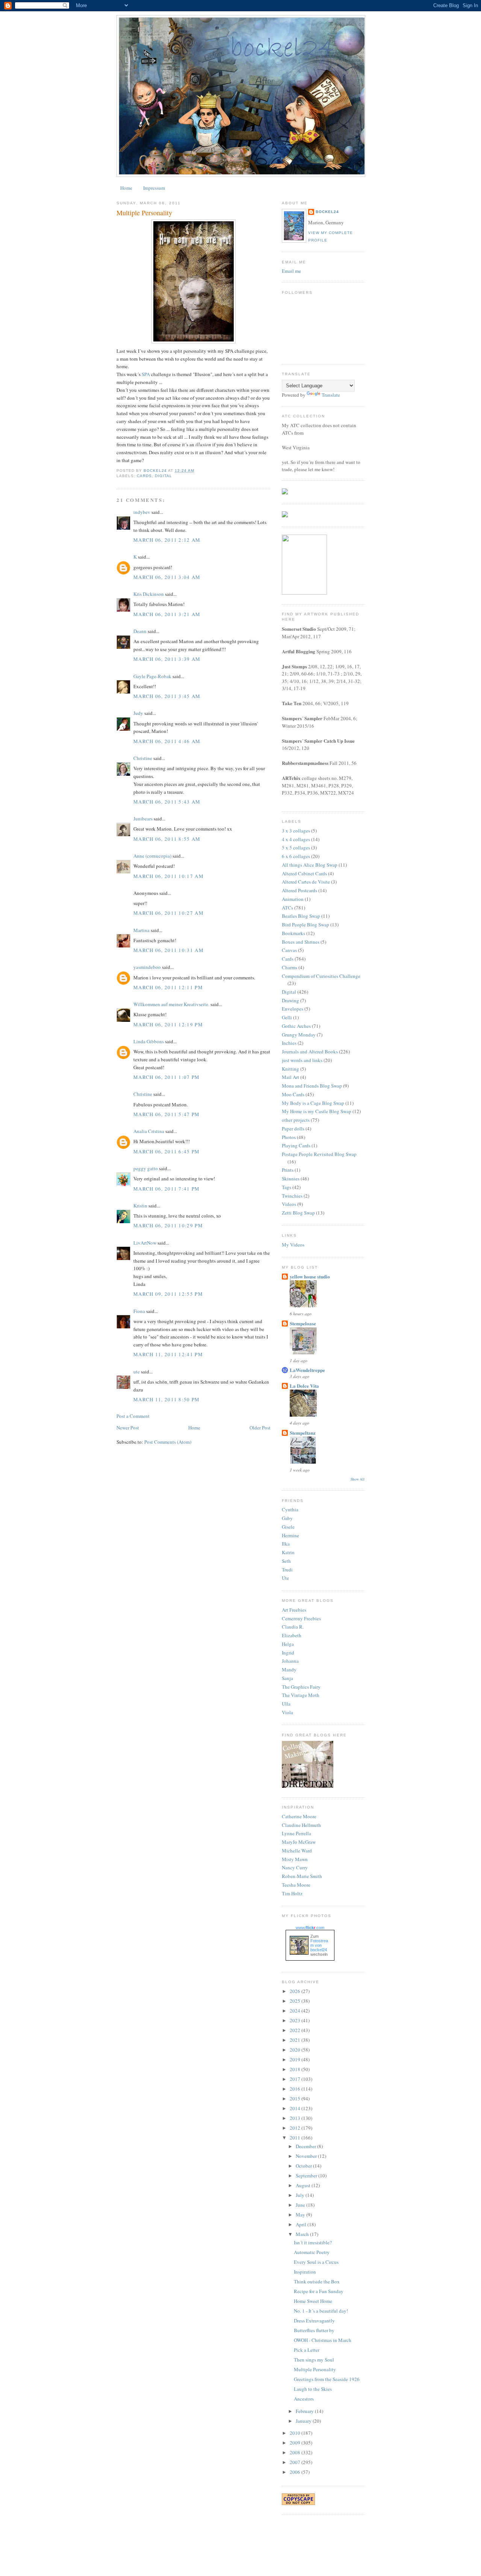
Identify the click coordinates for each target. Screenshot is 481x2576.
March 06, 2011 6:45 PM (167, 1151)
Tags (287, 1187)
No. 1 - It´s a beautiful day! (321, 2311)
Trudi (287, 1570)
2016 (296, 2089)
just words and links (302, 1060)
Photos (289, 1137)
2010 (296, 2433)
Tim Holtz (292, 1893)
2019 (296, 2059)
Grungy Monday (299, 1035)
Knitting (290, 1069)
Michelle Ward (297, 1851)
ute (137, 1372)
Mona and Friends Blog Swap (312, 1086)
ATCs (287, 908)
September (307, 2176)
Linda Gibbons (149, 1041)
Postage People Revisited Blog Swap (319, 1154)
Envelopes (293, 1009)
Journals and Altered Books (310, 1052)
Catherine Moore (299, 1816)
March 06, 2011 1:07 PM (167, 1077)
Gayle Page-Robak (152, 676)
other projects (296, 1120)
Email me (291, 271)
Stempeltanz (303, 1433)
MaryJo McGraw (299, 1842)
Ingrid (288, 1653)
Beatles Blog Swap (301, 916)
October (304, 2166)
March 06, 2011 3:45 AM (167, 696)
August (304, 2185)
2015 (296, 2099)
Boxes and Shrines (301, 942)
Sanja (287, 1678)
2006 (296, 2472)
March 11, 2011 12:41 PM (168, 1354)
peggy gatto (146, 1168)
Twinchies (292, 1196)
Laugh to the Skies (313, 2389)
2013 (296, 2118)
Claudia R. (293, 1627)
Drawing (290, 1000)
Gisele (288, 1527)
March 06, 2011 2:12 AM (167, 540)
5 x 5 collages (296, 848)
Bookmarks (293, 933)
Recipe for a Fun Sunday (319, 2291)
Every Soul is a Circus (316, 2262)
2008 (296, 2452)
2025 (296, 2001)
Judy (138, 713)
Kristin (140, 1206)
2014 (296, 2108)
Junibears (143, 819)
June (301, 2205)
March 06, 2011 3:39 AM (167, 659)
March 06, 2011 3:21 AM (167, 614)
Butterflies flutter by (314, 2330)
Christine (143, 758)
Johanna (290, 1661)
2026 (296, 1991)
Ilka (286, 1544)
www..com (310, 1928)
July (301, 2195)
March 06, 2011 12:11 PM (168, 987)
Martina (141, 930)
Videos (289, 1204)
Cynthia (290, 1509)
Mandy (289, 1669)
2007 (296, 2462)
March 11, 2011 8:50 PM (167, 1399)
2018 (296, 2069)
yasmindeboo (147, 967)
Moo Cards (293, 1094)
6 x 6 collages (296, 856)
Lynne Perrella (296, 1833)
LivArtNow (145, 1243)
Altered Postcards (299, 890)
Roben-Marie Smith (302, 1876)
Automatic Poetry (312, 2252)
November (307, 2156)
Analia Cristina (149, 1131)
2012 (296, 2128)
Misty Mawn (295, 1859)
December (306, 2146)
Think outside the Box (317, 2281)
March (303, 2234)
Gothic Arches (296, 1026)
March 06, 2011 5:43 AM (167, 802)
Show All (358, 1479)
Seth (286, 1561)
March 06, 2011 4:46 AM (167, 741)
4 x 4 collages (296, 839)
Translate (331, 395)
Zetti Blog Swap (298, 1213)
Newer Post (128, 1428)
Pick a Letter (307, 2350)
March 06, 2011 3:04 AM (167, 577)
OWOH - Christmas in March (323, 2340)
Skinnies (291, 1178)
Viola (287, 1712)
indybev (142, 512)
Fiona (139, 1311)
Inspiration (305, 2272)
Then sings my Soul (314, 2360)
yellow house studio (310, 1276)
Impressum (154, 188)
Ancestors (304, 2399)
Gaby (287, 1518)
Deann (140, 631)
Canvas (289, 950)
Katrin (288, 1552)
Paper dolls (293, 1129)
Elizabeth (292, 1635)
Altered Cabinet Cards (304, 873)
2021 (296, 2040)
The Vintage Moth (301, 1695)
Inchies (289, 1043)
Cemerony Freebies (301, 1618)
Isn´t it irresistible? (313, 2242)
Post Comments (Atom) (168, 1442)
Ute (285, 1578)
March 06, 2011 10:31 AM (169, 950)
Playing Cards (296, 1145)
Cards (144, 476)
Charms (290, 967)
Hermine (290, 1535)
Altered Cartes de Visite (306, 882)
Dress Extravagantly (314, 2321)
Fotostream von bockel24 (319, 1945)
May (301, 2215)
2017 (296, 2079)
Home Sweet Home (313, 2301)
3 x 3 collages (296, 831)
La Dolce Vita (304, 1386)
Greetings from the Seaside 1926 (327, 2379)
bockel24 (327, 212)
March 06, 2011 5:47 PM (167, 1114)
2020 (296, 2050)
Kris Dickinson (149, 594)
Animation (293, 899)
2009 (296, 2443)
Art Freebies (294, 1610)
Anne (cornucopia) (152, 856)
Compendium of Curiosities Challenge (321, 976)
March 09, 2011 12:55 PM (168, 1294)
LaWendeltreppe (307, 1370)
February (305, 2411)
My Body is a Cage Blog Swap (313, 1103)
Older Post (260, 1428)
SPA (146, 374)
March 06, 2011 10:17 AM (169, 876)
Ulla (286, 1704)
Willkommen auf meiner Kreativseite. (171, 1004)
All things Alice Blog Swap (310, 865)
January (304, 2421)
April (302, 2224)
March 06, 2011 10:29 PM (168, 1225)
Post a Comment (133, 1416)
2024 (296, 2011)
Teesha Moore (296, 1885)
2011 (296, 2138)
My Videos (293, 1245)
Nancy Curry (295, 1867)
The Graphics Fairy (301, 1687)
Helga (288, 1644)
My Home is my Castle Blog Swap (317, 1111)
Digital (163, 476)
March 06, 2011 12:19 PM (168, 1024)
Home (126, 188)
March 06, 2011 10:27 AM (169, 913)
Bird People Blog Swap (306, 925)
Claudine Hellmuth (301, 1825)
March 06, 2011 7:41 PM (167, 1189)
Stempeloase (303, 1323)
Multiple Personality (315, 2369)
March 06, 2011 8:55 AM (167, 839)
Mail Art (290, 1077)
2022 (296, 2030)
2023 (296, 2020)
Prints (288, 1170)
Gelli (287, 1017)
